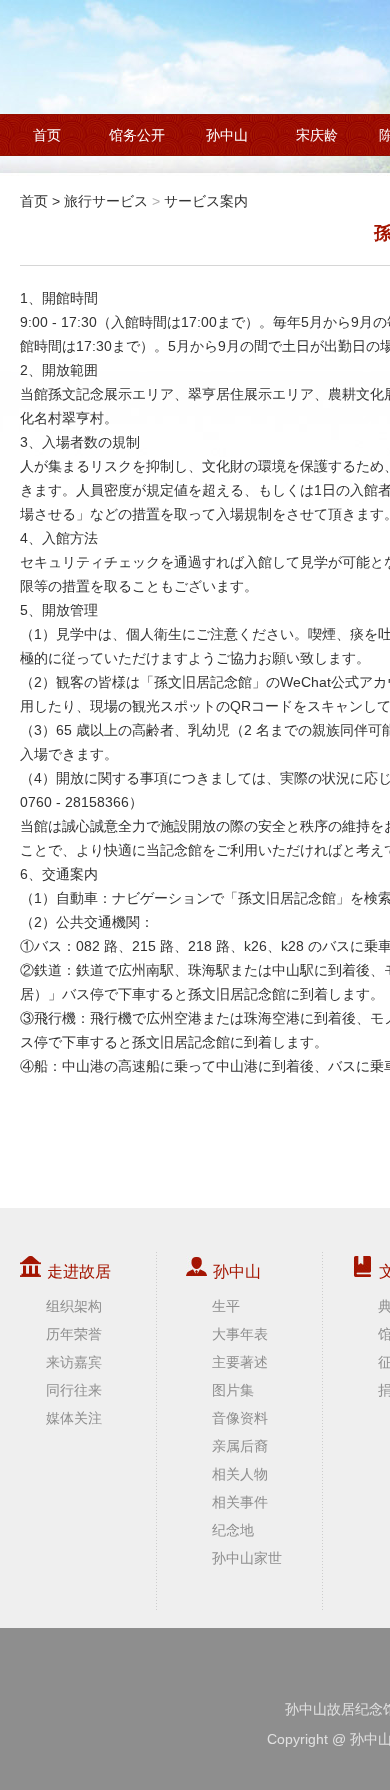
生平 (226, 1306)
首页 (47, 135)
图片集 (233, 1390)
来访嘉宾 (74, 1362)
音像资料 (240, 1418)
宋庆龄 (317, 135)
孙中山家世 (247, 1558)
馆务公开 (137, 135)
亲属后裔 (240, 1446)
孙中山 (227, 135)
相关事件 (240, 1502)
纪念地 (233, 1530)
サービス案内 (206, 201)
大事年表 (240, 1334)
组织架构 (74, 1306)
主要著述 (240, 1362)
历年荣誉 (74, 1334)
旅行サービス (106, 201)
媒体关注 (74, 1418)
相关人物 (240, 1474)
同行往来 (74, 1390)
